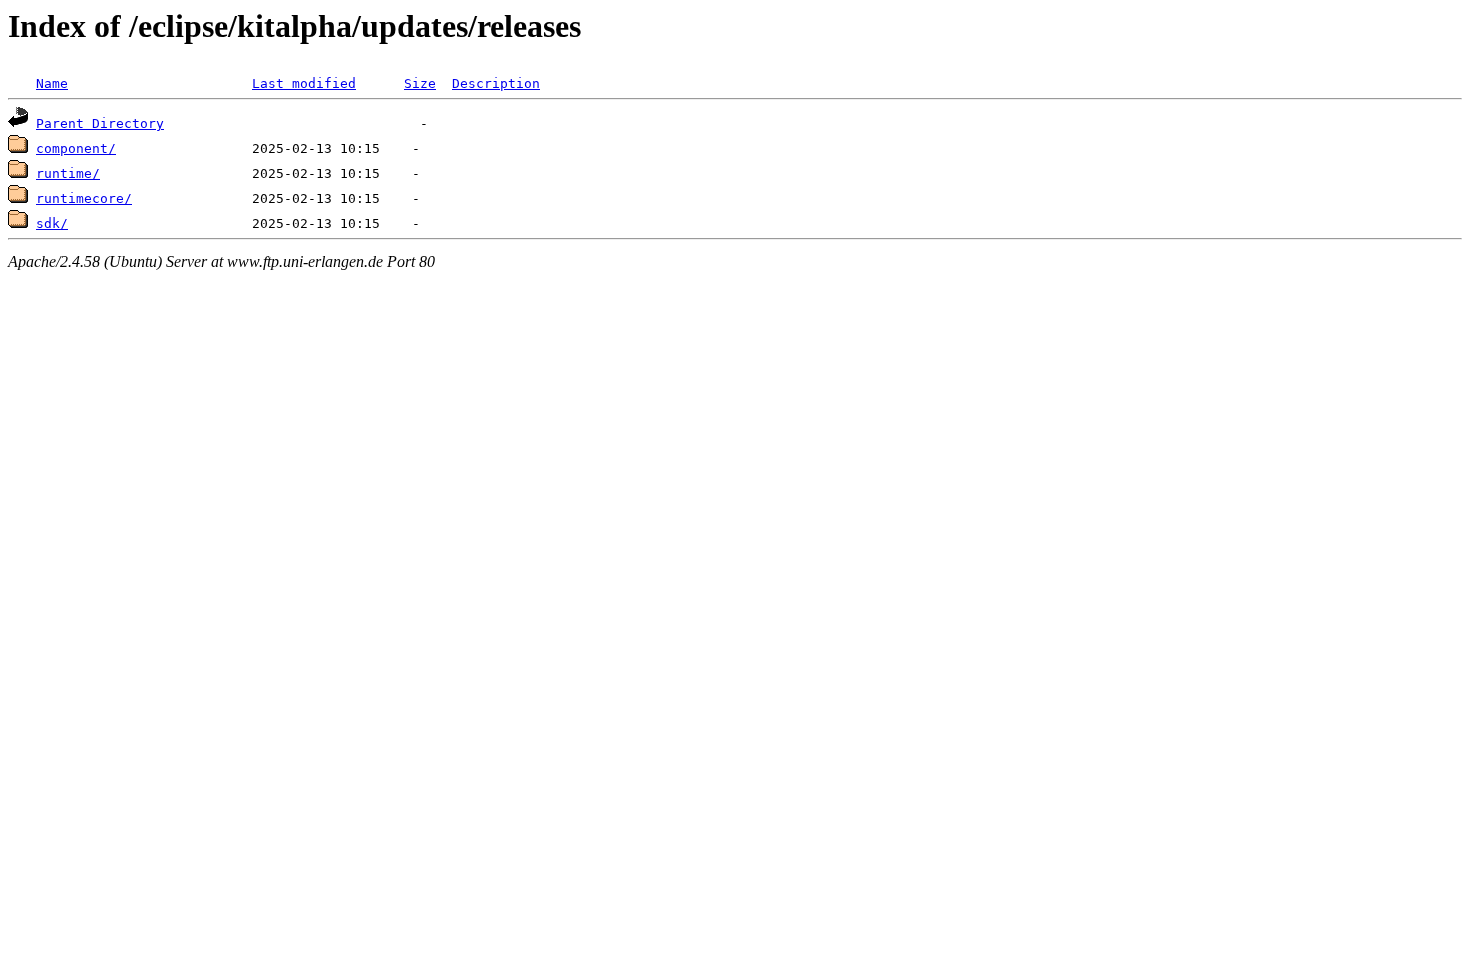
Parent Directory (100, 123)
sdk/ (52, 223)
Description (496, 83)
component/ (76, 148)
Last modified (304, 83)
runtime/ (68, 173)
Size (420, 83)
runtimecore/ (84, 198)
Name (52, 83)
